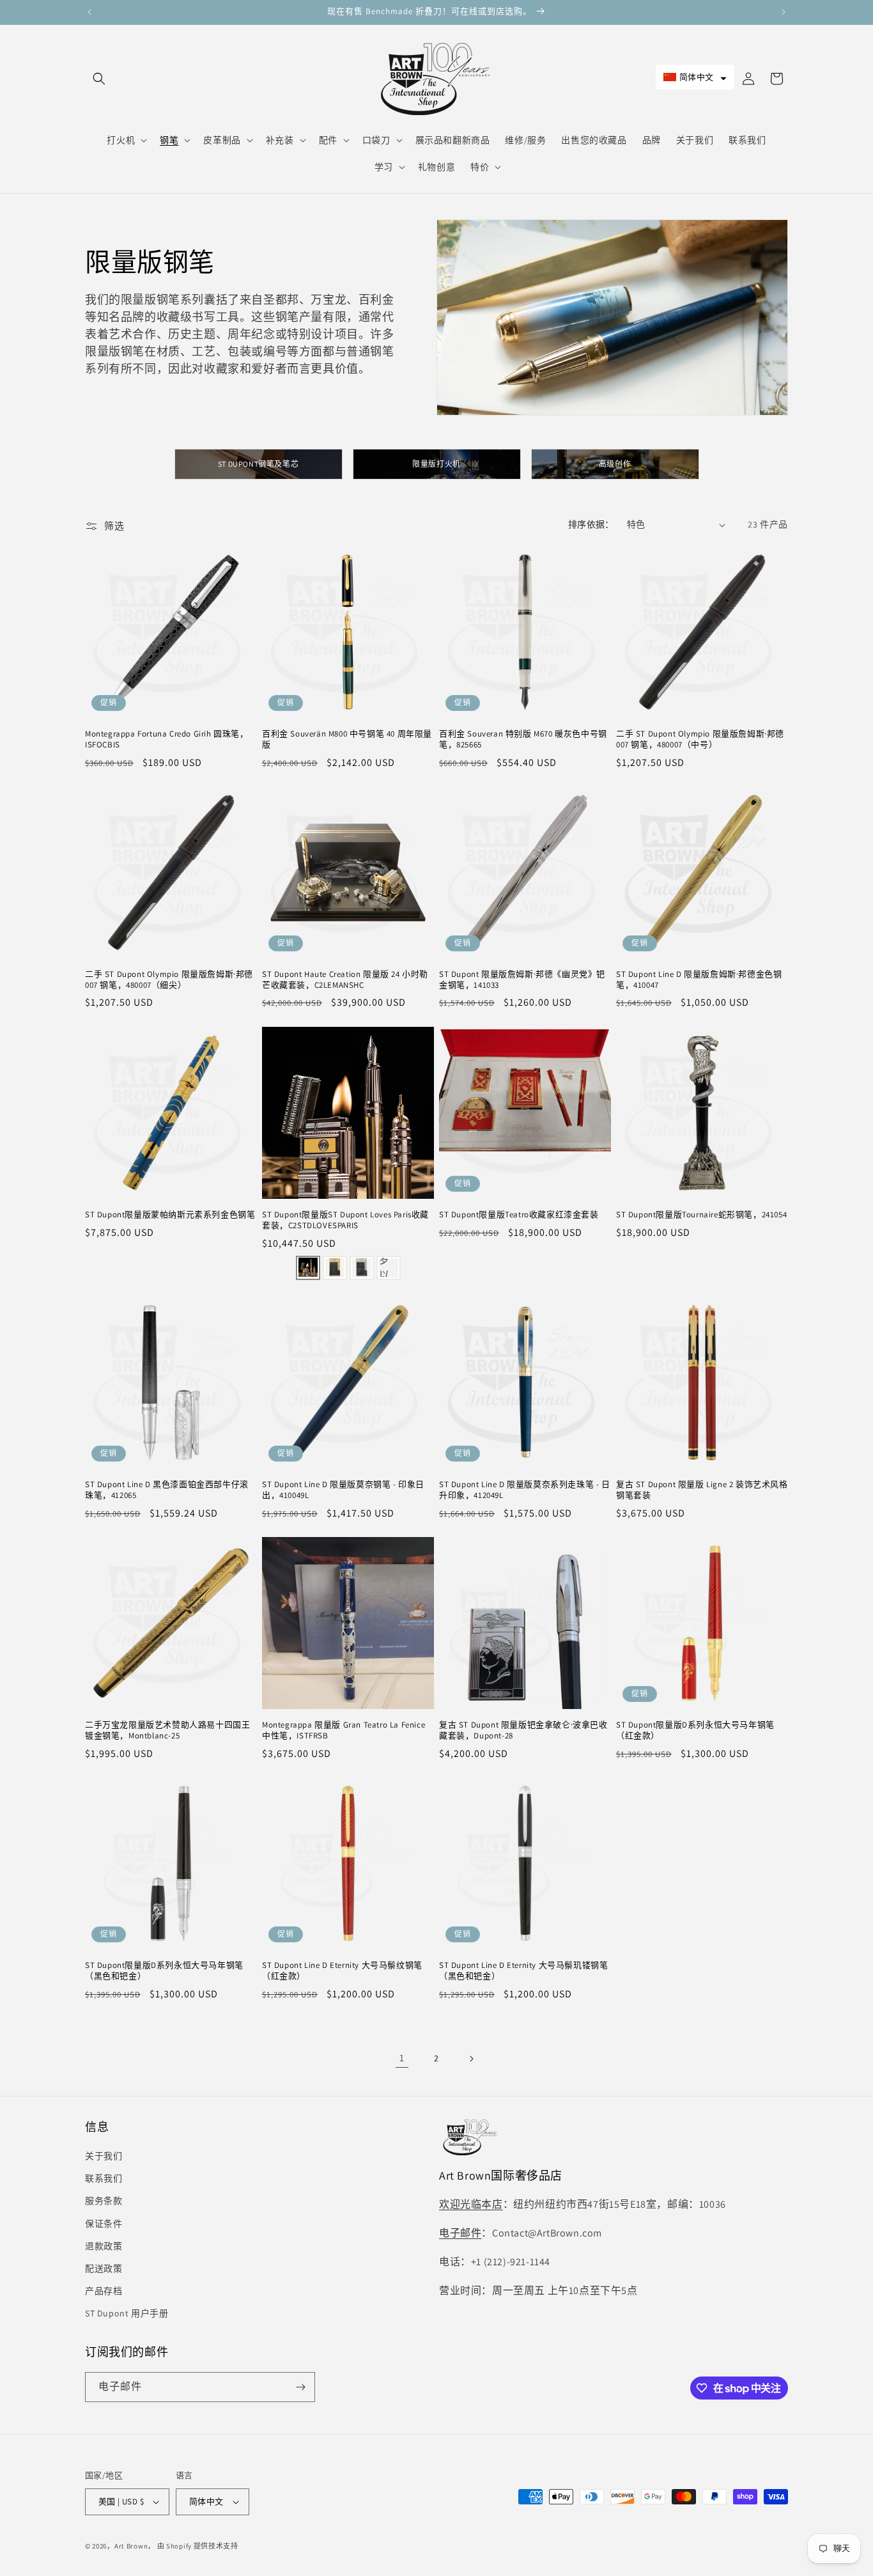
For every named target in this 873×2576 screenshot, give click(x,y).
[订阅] (300, 2387)
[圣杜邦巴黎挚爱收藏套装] (308, 1267)
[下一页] (471, 2059)
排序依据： (591, 524)
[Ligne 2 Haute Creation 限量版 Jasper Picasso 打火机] (335, 1267)
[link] (402, 2059)
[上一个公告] (89, 12)
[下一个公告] (784, 12)
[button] (99, 79)
